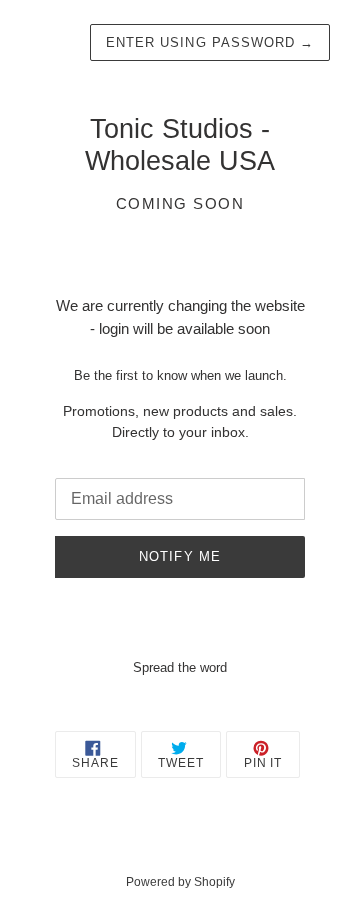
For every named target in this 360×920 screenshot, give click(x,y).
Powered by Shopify (180, 882)
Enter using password (210, 42)
